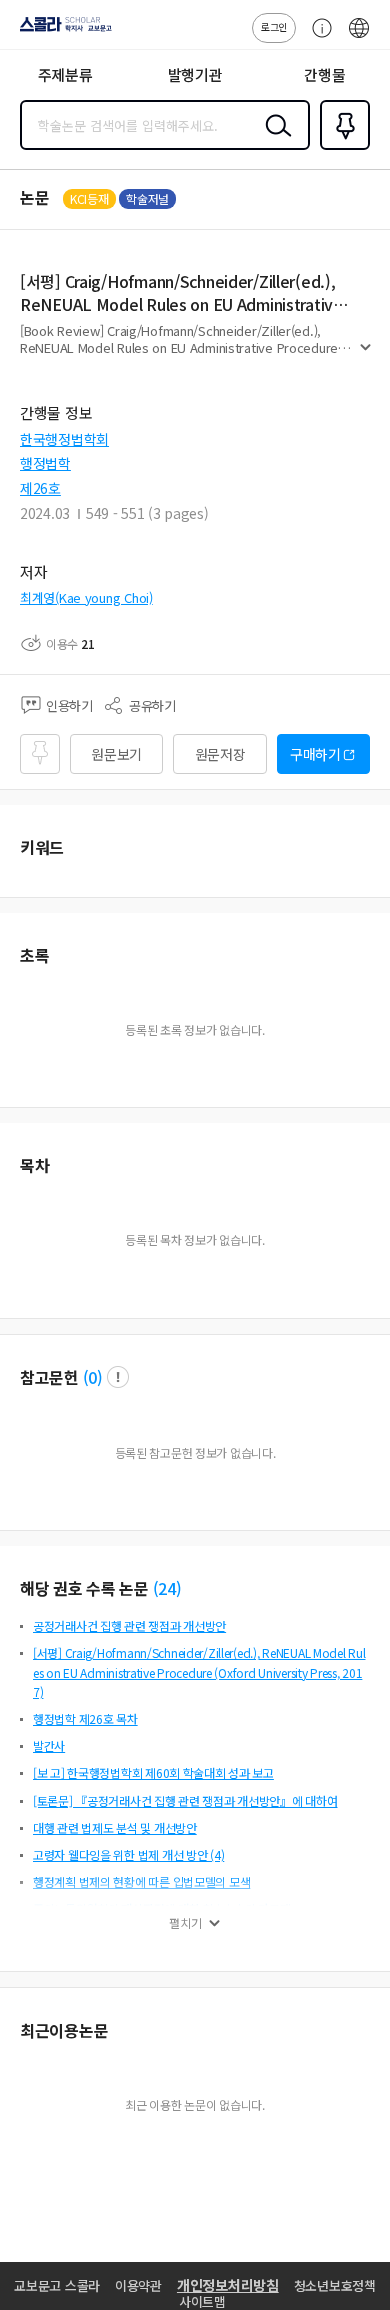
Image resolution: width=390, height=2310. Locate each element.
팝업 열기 (118, 1377)
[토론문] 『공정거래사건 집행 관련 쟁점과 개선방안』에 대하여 (185, 1800)
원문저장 (220, 754)
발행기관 (195, 74)
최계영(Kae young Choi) (86, 597)
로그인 (274, 26)
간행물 (324, 74)
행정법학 (45, 463)
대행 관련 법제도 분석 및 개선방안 (115, 1827)
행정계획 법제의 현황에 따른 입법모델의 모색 (141, 1881)
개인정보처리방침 (228, 2285)
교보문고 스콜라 (57, 2285)
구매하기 (315, 754)
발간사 (49, 1745)
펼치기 (365, 356)
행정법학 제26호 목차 (85, 1718)
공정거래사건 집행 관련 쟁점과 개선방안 (129, 1625)
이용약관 (138, 2285)
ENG (359, 38)
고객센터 (317, 38)
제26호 (40, 488)
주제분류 (65, 74)
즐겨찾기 (341, 148)
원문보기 (116, 754)
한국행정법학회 (64, 439)
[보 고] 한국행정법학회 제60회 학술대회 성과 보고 (153, 1772)
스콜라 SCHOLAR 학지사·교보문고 (62, 31)
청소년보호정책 (335, 2285)
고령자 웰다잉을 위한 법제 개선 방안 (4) (128, 1854)
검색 (274, 141)
